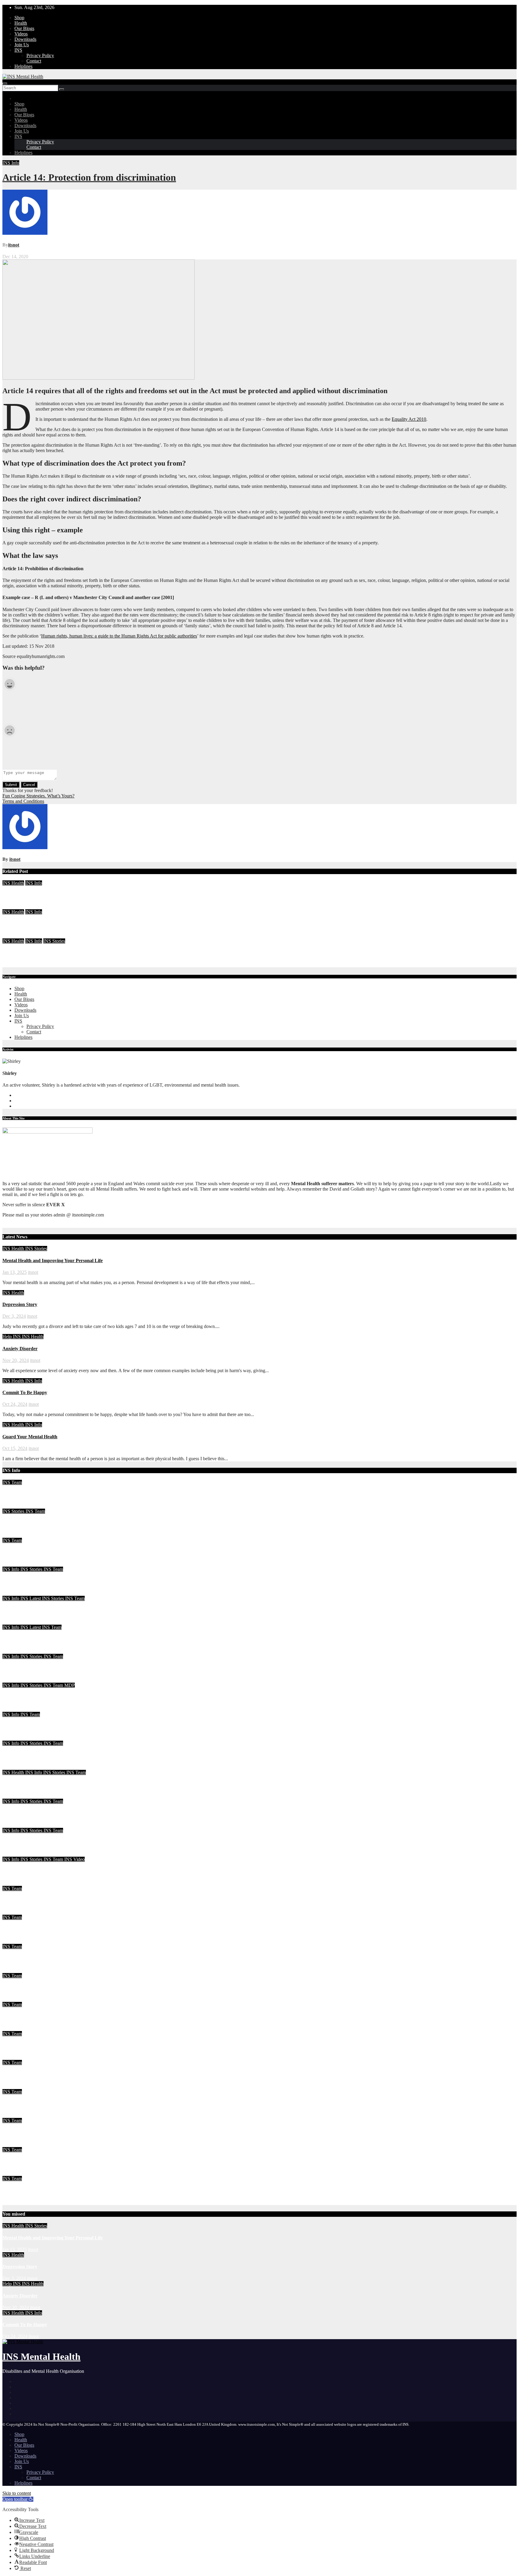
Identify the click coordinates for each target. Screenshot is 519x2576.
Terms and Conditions (23, 801)
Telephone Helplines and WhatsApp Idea (44, 1726)
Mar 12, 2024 (15, 1680)
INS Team (12, 1482)
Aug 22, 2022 (16, 2028)
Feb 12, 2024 (15, 1854)
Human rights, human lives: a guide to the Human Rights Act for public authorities (119, 636)
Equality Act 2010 (409, 419)
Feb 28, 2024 (15, 1767)
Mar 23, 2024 (15, 1593)
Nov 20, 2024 (16, 1360)
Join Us (22, 45)
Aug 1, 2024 (14, 1535)
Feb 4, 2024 (14, 1912)
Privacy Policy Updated (26, 2132)
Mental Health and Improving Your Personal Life (53, 1260)
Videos (21, 34)
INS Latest (31, 1598)
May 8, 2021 (15, 2202)
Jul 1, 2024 (13, 1564)
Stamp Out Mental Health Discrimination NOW (51, 1987)
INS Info (11, 163)
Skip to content (17, 2493)
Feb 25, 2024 (15, 1825)
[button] (18, 2499)
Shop (19, 18)
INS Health (13, 883)
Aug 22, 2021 (16, 2173)
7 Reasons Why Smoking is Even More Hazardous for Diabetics (67, 2016)
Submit (11, 785)
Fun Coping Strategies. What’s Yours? (38, 796)
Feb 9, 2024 (14, 1883)
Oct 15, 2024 (15, 936)
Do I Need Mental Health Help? (35, 1784)
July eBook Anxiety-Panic (29, 1552)
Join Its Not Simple (22, 1639)
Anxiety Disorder (20, 1349)
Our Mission (15, 2191)
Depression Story (20, 1304)
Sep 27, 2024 (15, 1506)
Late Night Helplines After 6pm (34, 1813)
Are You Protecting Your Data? (34, 1581)
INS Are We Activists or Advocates (38, 1668)
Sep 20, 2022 (15, 1970)
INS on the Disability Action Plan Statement (47, 1842)
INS (18, 50)
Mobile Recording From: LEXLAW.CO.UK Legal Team (60, 1755)
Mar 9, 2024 (14, 1709)
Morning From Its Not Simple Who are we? (47, 1900)
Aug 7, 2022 (14, 2086)
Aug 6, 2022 (14, 2115)
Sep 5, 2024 (14, 964)
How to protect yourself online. (34, 2045)
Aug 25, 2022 (16, 1999)
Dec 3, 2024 (14, 1316)
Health (21, 23)
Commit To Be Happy (25, 895)
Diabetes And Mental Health (31, 2161)
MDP (70, 1685)
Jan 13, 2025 (15, 1272)
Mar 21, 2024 (15, 1622)
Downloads (25, 39)
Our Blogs (24, 28)
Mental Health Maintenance (31, 1494)
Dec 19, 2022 (15, 1941)
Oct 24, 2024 (15, 906)
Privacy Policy (40, 55)
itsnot (14, 245)
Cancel (29, 785)
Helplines (23, 66)
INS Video (74, 1859)
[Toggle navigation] (5, 84)
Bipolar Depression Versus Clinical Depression (50, 1958)
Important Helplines (23, 2103)
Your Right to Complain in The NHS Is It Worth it (54, 1610)
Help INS (12, 1337)
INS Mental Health (41, 2357)
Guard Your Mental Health (30, 924)
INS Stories (54, 941)
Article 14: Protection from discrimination (89, 177)
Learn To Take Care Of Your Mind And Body (49, 1523)
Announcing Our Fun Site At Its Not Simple (47, 1871)
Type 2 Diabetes (19, 2074)
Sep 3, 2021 (14, 2144)
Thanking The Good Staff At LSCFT (40, 1697)
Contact (34, 61)
